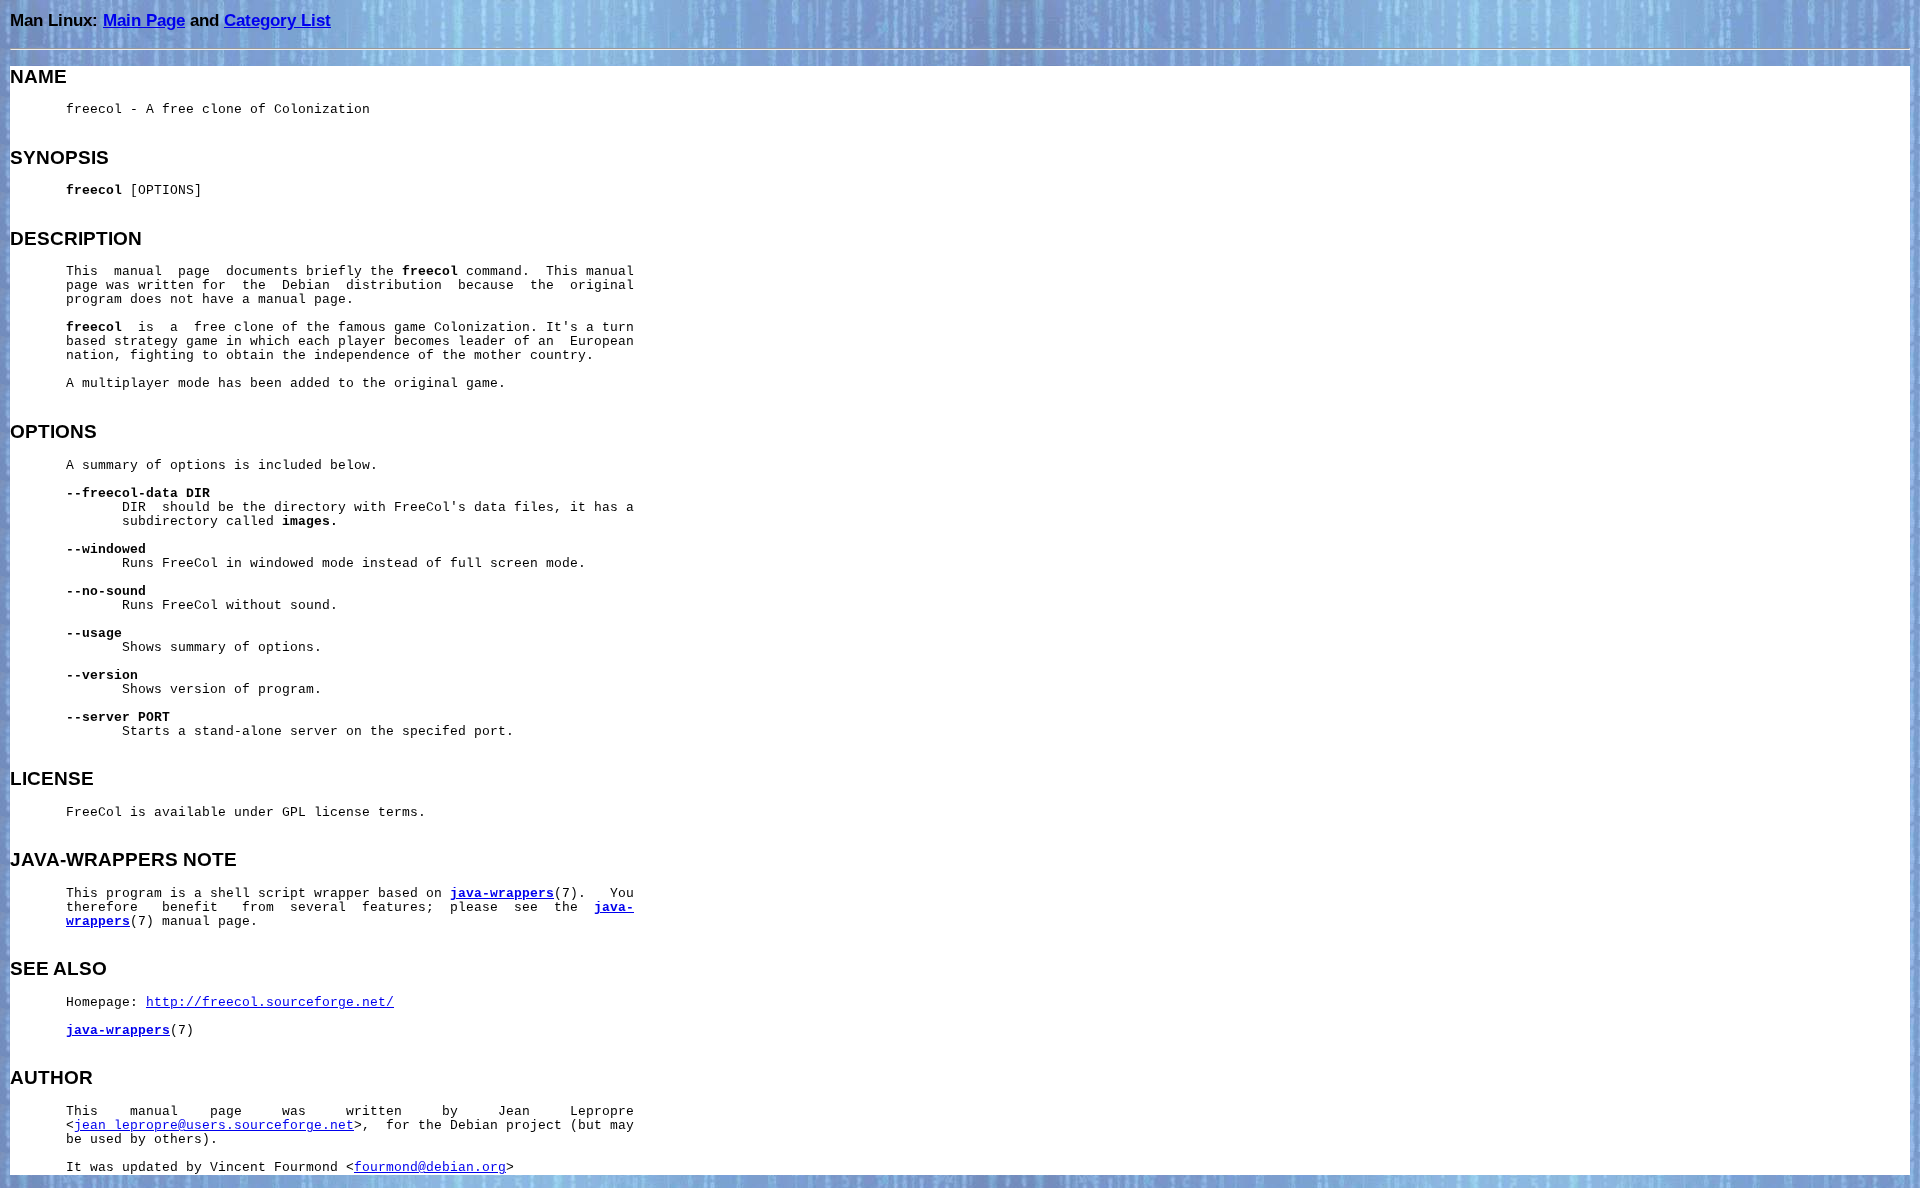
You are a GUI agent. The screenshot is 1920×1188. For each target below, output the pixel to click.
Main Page (144, 20)
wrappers (98, 922)
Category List (277, 20)
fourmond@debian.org (430, 1168)
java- (614, 908)
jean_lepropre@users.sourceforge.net (214, 1126)
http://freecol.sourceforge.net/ (270, 1003)
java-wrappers (502, 894)
